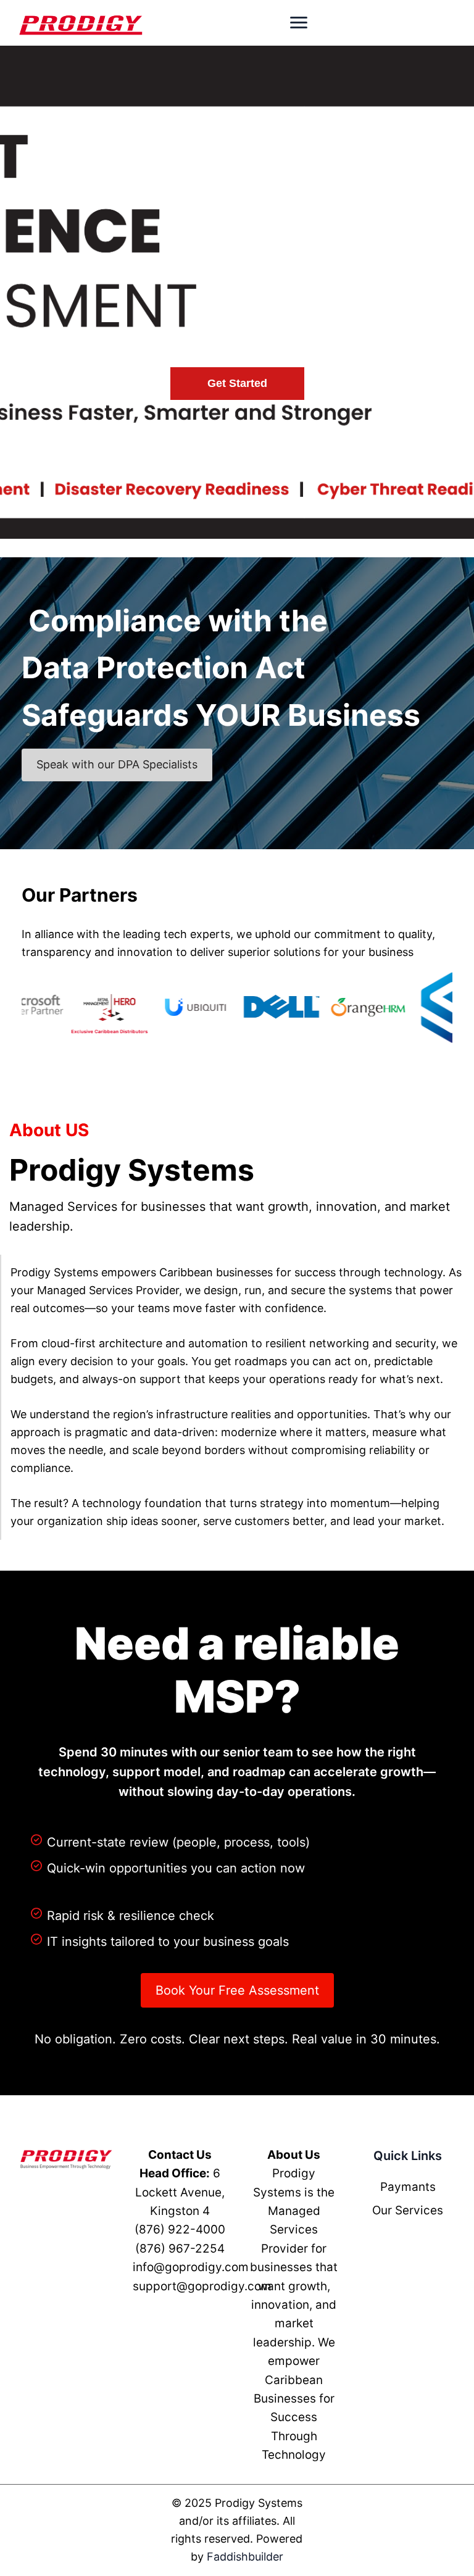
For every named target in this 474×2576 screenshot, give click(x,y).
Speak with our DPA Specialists (117, 764)
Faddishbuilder (245, 2557)
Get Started (237, 383)
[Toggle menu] (299, 23)
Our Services (408, 2210)
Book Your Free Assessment (237, 1990)
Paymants (408, 2187)
